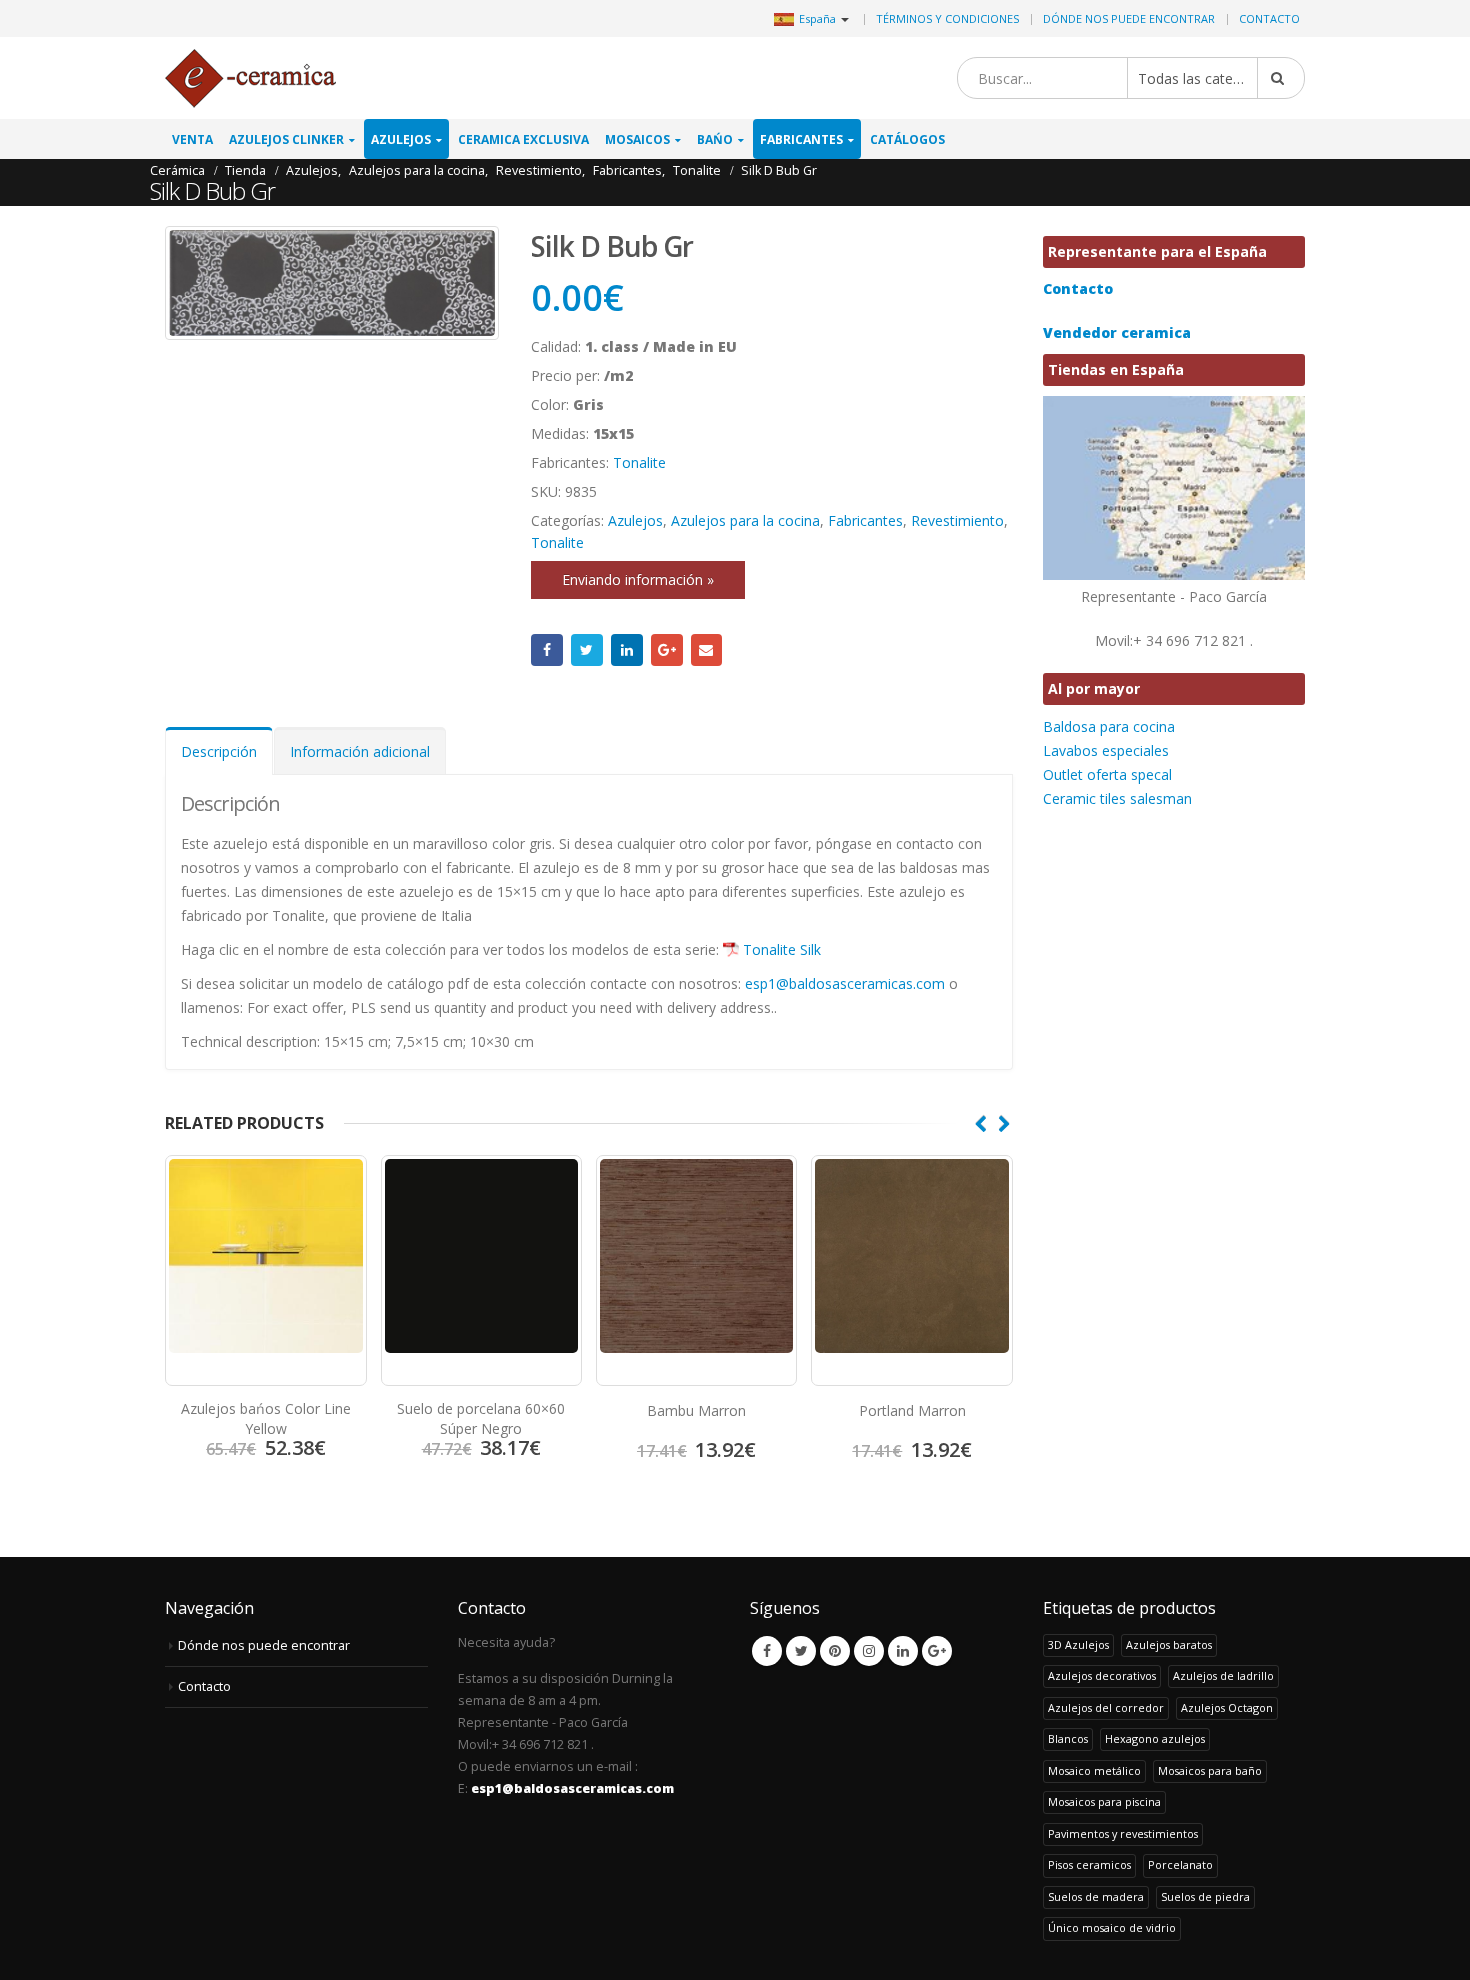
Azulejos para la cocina (745, 520)
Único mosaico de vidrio (1112, 1927)
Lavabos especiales (1106, 750)
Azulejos (401, 139)
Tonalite (639, 462)
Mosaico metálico (1094, 1770)
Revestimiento (957, 520)
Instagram (869, 1651)
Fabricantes (801, 139)
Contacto (1269, 18)
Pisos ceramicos (1089, 1864)
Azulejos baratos (1169, 1644)
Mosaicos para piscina (1104, 1801)
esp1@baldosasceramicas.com (845, 983)
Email (707, 650)
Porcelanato (1180, 1864)
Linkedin (903, 1651)
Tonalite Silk (782, 949)
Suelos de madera (1096, 1896)
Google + (667, 650)
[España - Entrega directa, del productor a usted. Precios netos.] (250, 78)
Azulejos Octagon (1227, 1707)
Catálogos (907, 139)
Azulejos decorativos (1102, 1675)
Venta (192, 139)
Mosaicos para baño (1210, 1770)
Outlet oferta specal (1107, 774)
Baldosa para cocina (1109, 726)
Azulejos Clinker (286, 139)
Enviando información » (638, 579)
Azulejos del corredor (1106, 1707)
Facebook (547, 650)
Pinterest (835, 1651)
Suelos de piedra (1205, 1896)
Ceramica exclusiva (523, 139)
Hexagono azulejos (1155, 1738)
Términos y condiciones (947, 18)
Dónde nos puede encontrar (1129, 18)
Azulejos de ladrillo (1223, 1675)
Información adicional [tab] (360, 751)
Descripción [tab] (219, 751)
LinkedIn (627, 650)
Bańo (715, 139)
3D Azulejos (1078, 1644)
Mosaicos (637, 139)
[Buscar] (1281, 78)
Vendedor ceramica (1117, 332)
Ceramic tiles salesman (1117, 798)
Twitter (587, 650)
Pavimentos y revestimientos (1123, 1833)
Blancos (1068, 1738)
